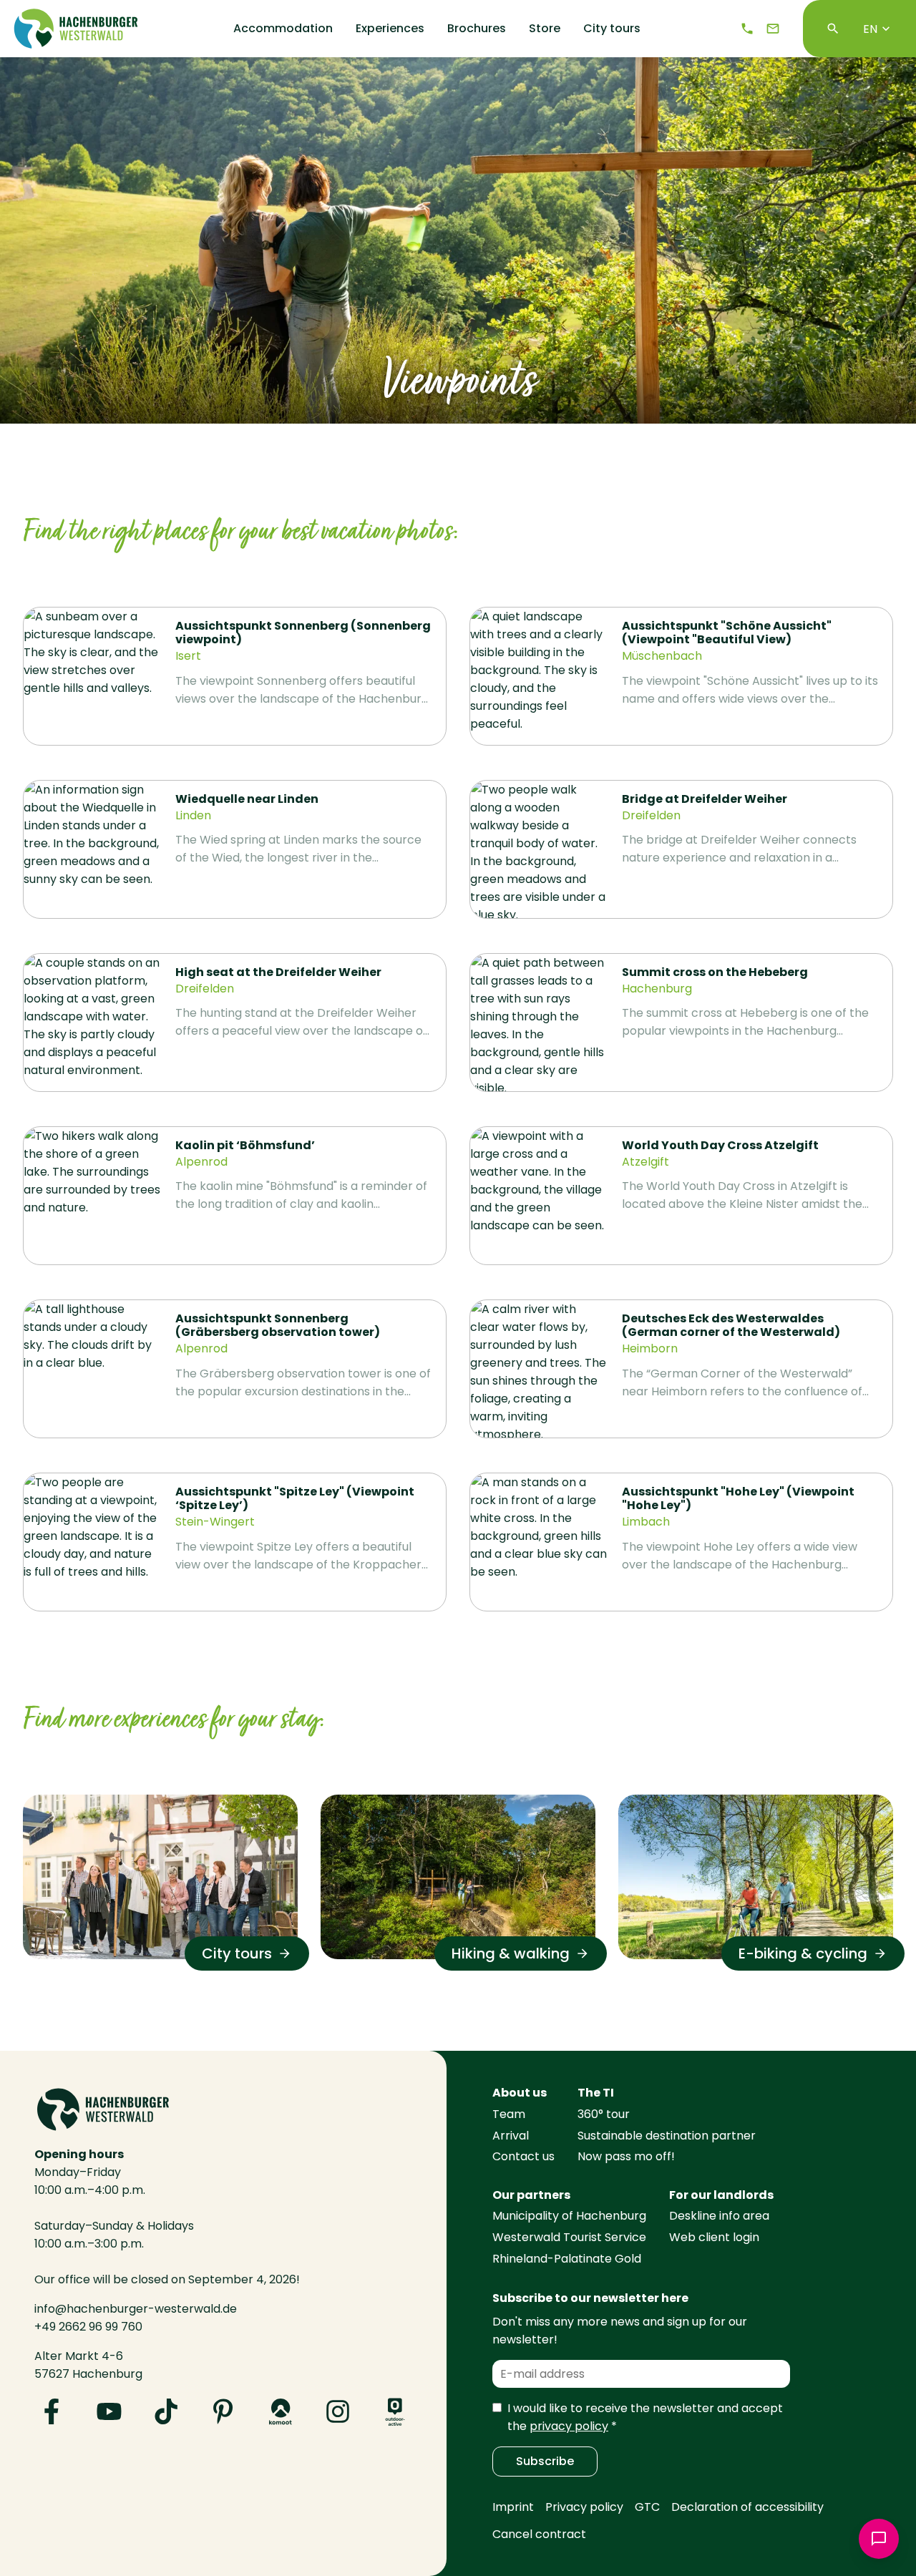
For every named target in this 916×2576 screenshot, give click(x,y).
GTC (647, 2507)
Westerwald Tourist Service (569, 2237)
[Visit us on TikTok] (166, 2411)
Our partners (531, 2195)
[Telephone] (747, 29)
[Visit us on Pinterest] (223, 2411)
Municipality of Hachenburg (569, 2216)
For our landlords (721, 2195)
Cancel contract (539, 2534)
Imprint (513, 2507)
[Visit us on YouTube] (109, 2411)
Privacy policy (584, 2507)
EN (870, 29)
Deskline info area (719, 2216)
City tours (612, 29)
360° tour (604, 2114)
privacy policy (569, 2426)
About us (520, 2093)
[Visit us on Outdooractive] (395, 2411)
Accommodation (283, 29)
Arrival (511, 2136)
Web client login (714, 2237)
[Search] (833, 29)
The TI (596, 2093)
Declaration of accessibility (747, 2507)
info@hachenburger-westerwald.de (136, 2309)
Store (545, 29)
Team (509, 2114)
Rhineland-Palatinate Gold (567, 2259)
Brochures (477, 29)
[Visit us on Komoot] (281, 2411)
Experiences (390, 29)
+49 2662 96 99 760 (88, 2327)
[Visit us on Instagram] (338, 2411)
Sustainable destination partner (667, 2136)
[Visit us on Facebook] (52, 2411)
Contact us (523, 2156)
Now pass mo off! (626, 2156)
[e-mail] (773, 29)
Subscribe (545, 2461)
